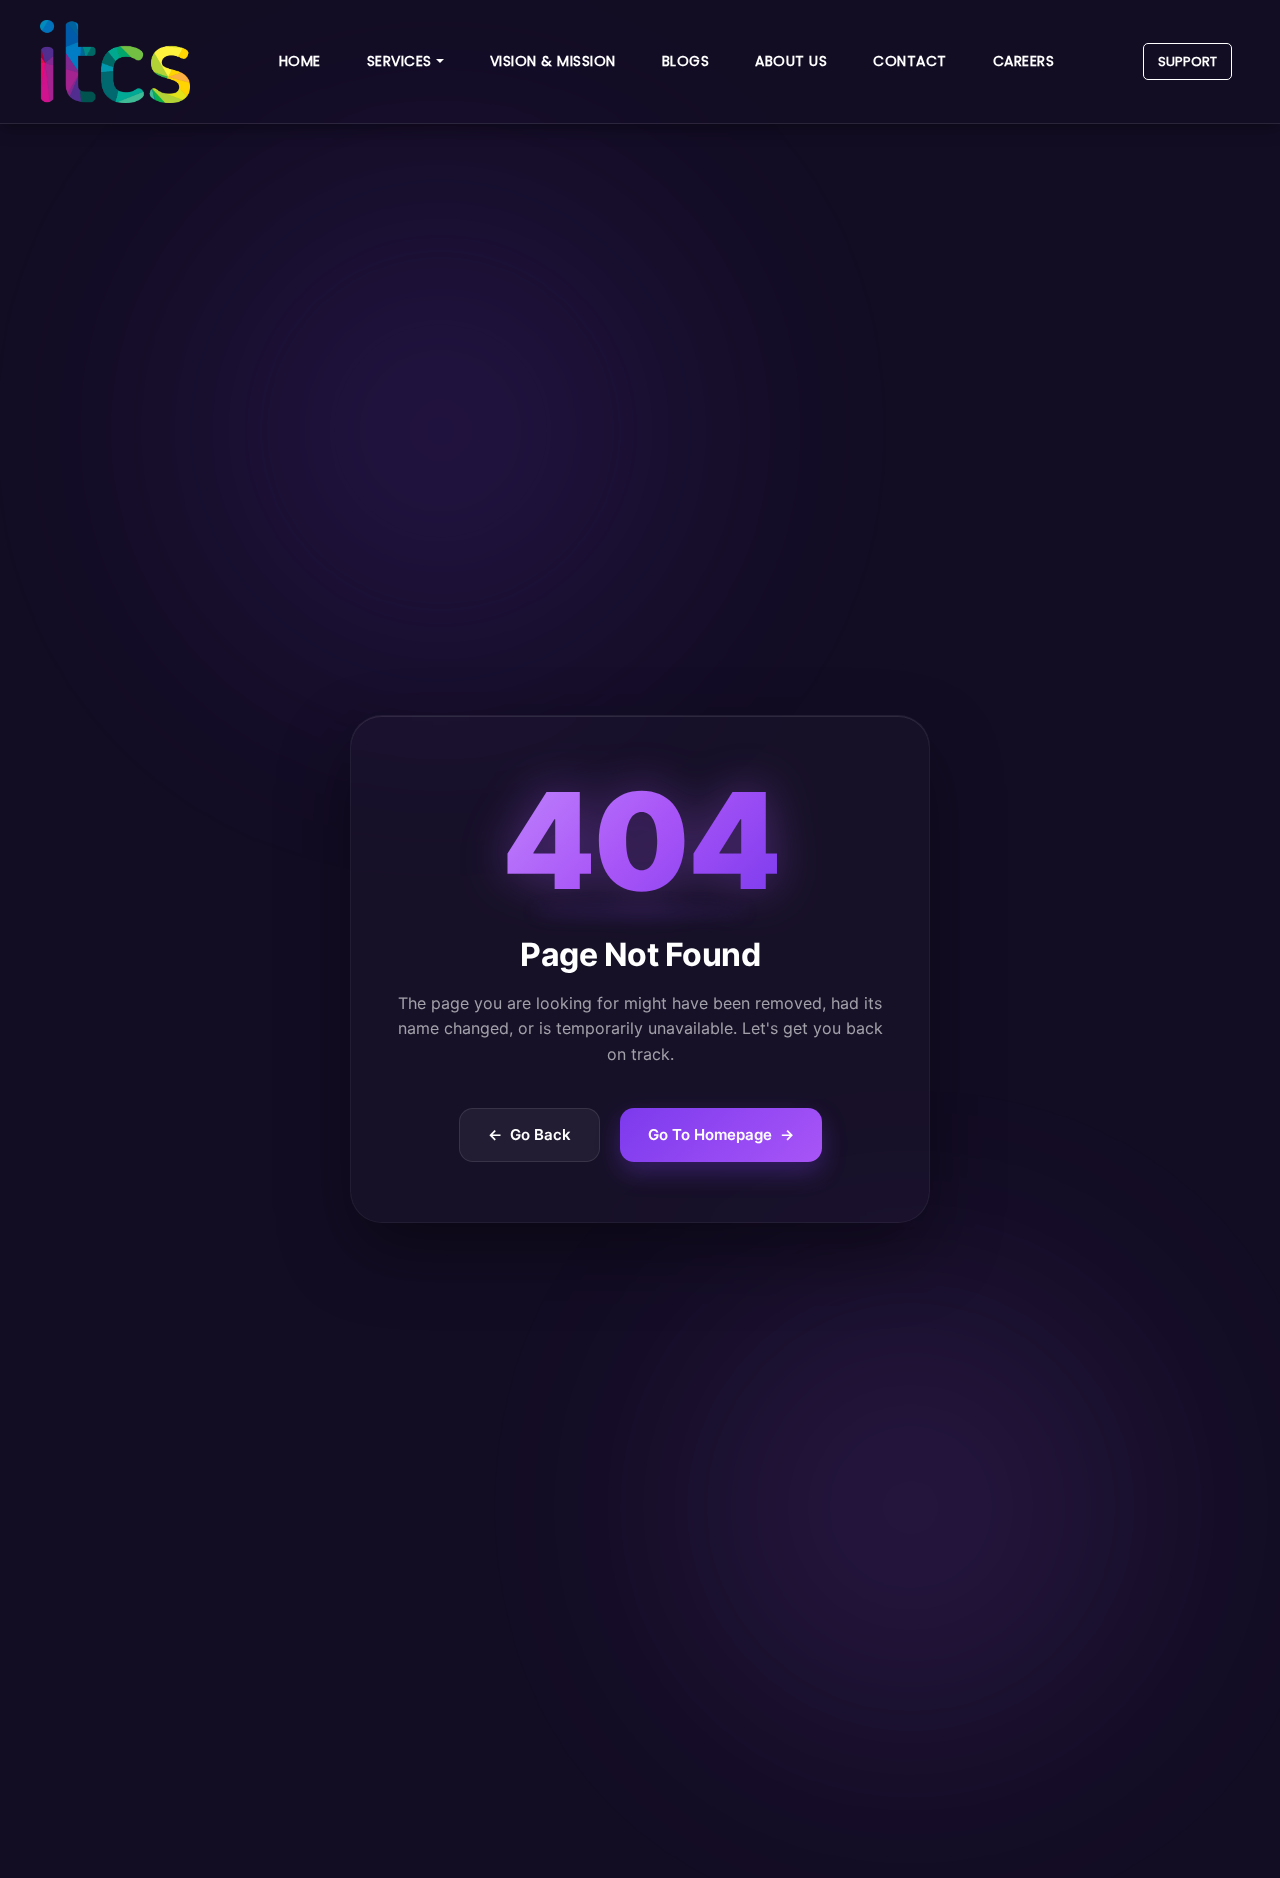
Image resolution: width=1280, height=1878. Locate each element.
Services (399, 61)
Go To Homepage (721, 1134)
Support (1187, 61)
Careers (1024, 61)
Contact (910, 61)
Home (300, 61)
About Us (791, 61)
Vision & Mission (553, 61)
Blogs (686, 61)
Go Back (529, 1134)
